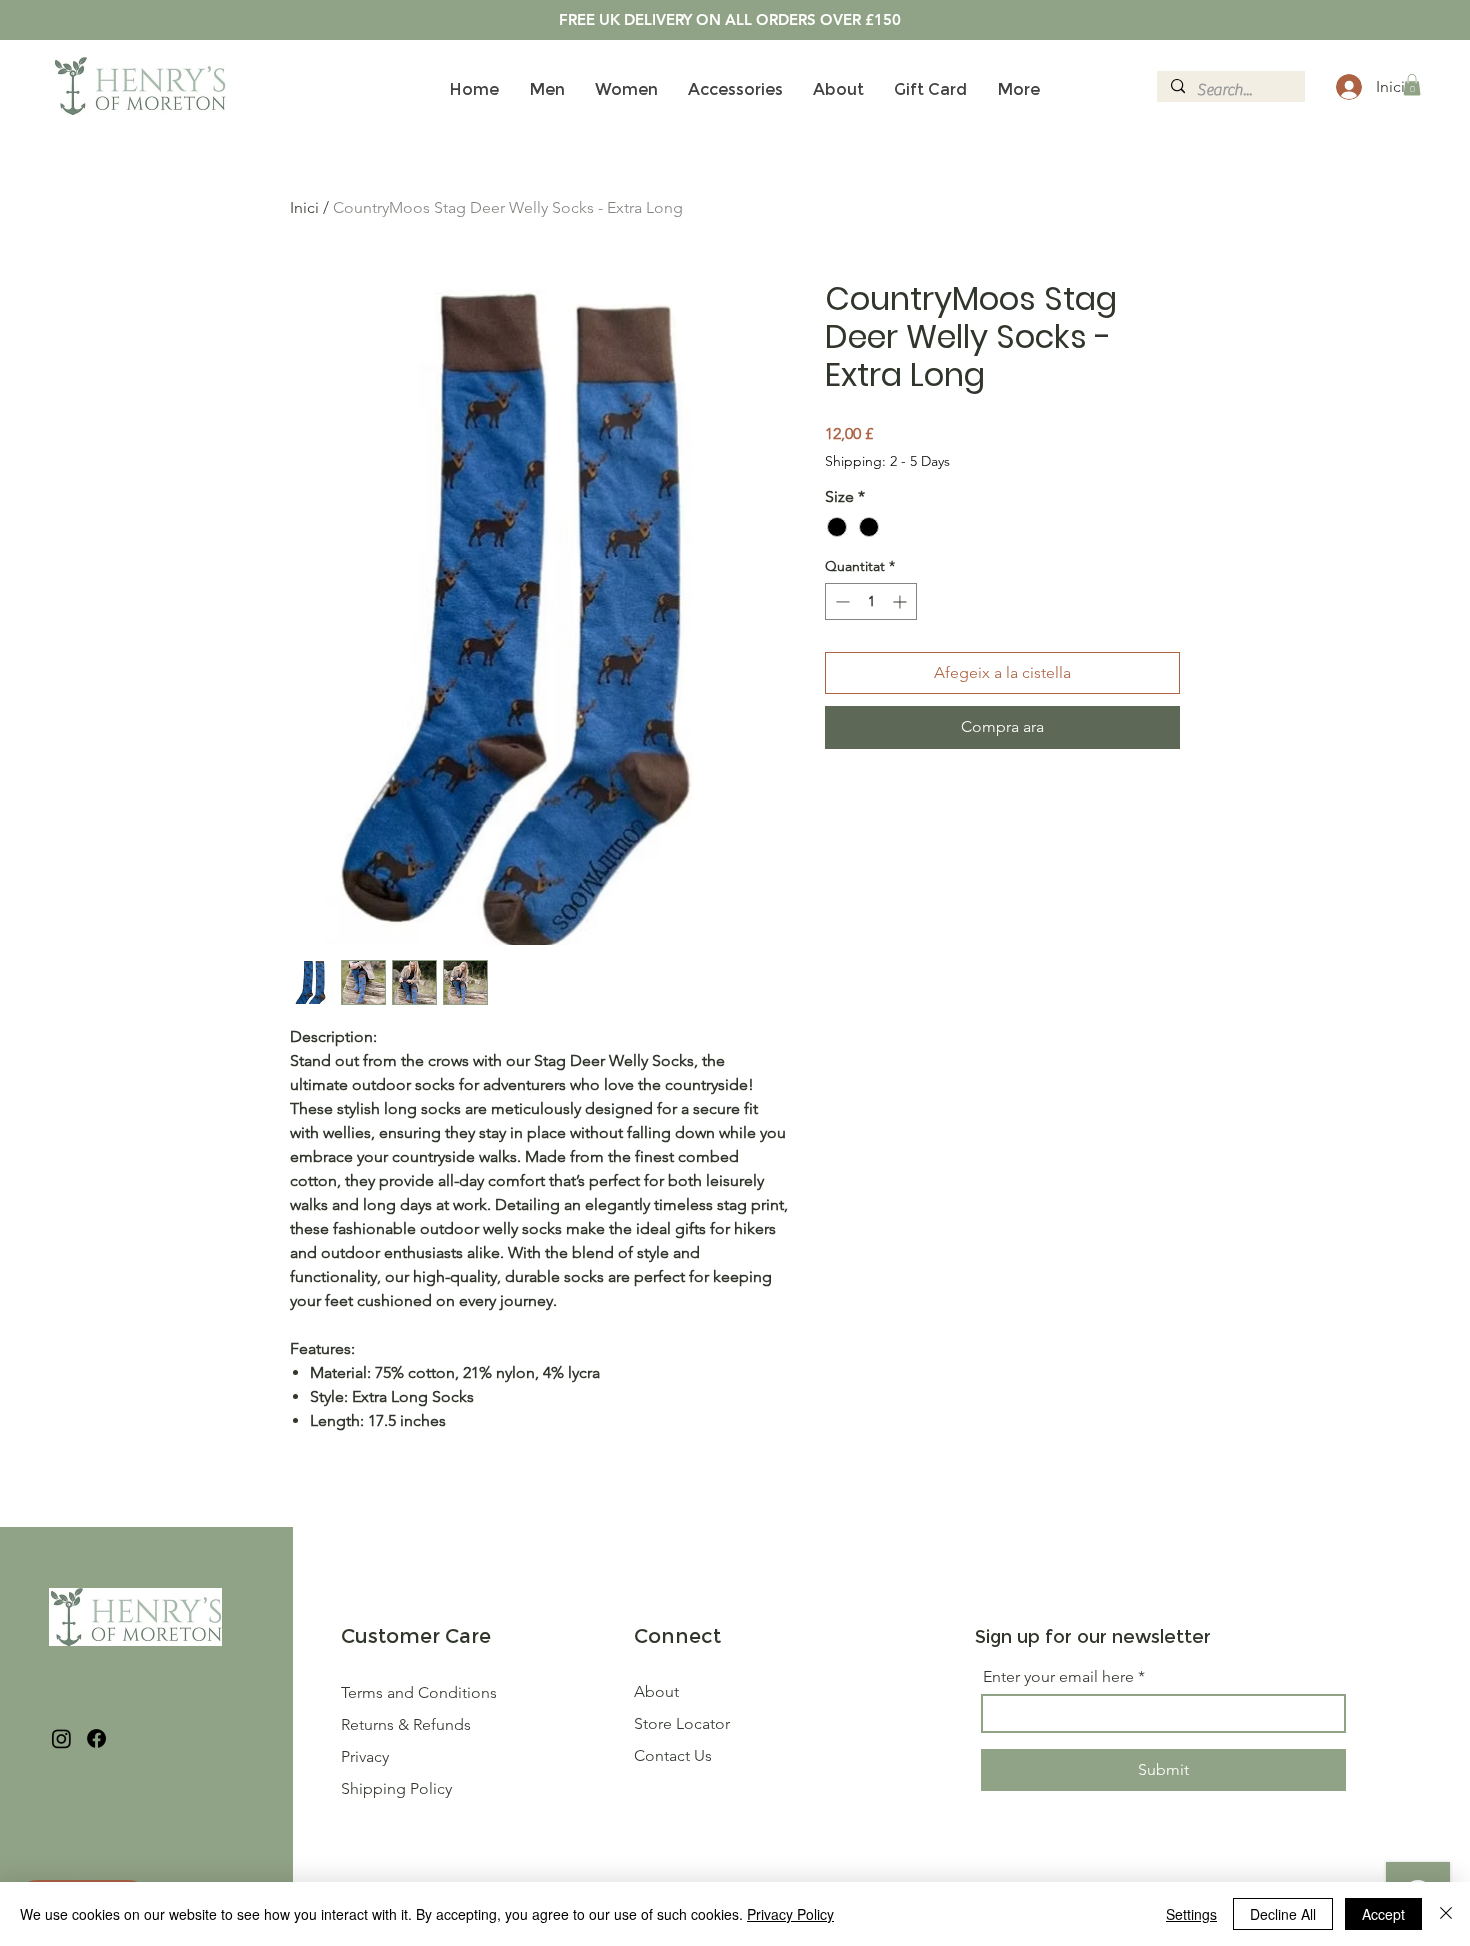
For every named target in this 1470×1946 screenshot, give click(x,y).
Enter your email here (1058, 1677)
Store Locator (682, 1723)
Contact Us (673, 1755)
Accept (1383, 1914)
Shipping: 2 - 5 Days (887, 461)
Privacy (365, 1756)
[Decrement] (840, 601)
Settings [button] (1191, 1914)
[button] (1412, 85)
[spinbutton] (871, 601)
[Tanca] (1446, 1914)
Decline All (1283, 1914)
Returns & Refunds (408, 1724)
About (656, 1691)
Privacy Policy (790, 1914)
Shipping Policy (396, 1788)
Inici (304, 207)
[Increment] (901, 601)
